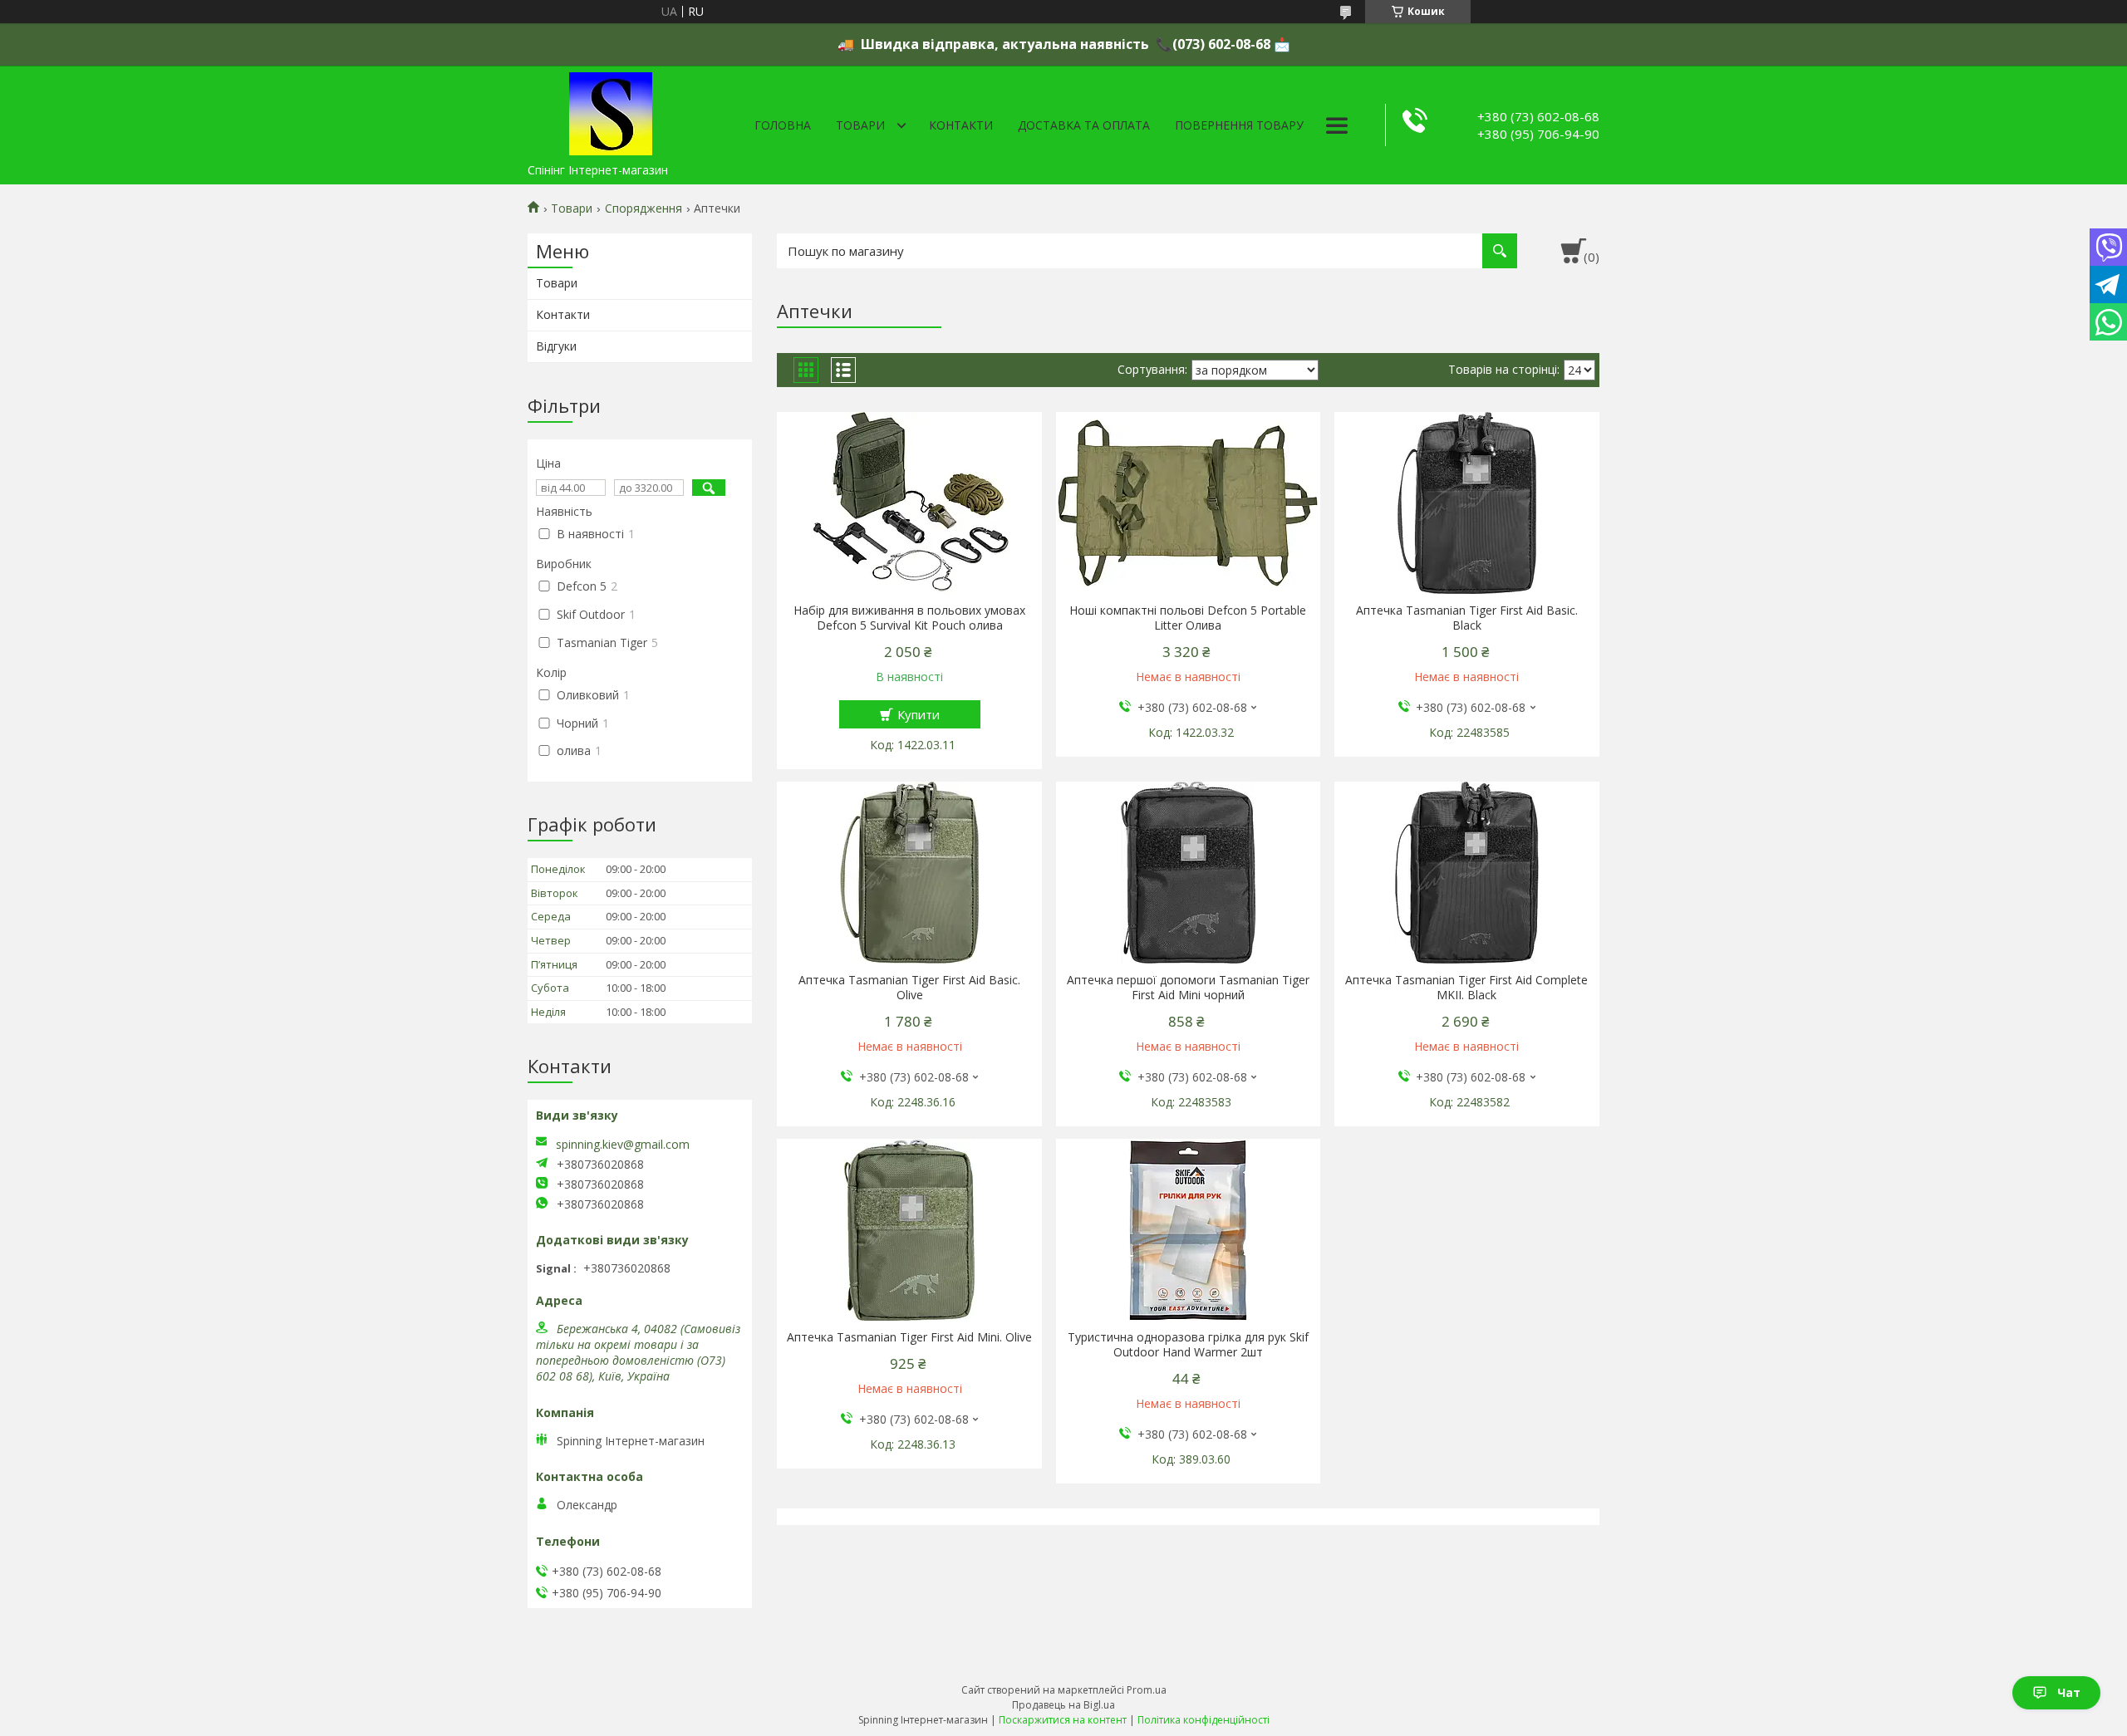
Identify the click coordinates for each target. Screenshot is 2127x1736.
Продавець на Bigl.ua (1063, 1705)
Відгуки (556, 346)
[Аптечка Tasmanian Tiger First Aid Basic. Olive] (909, 873)
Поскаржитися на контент (1063, 1720)
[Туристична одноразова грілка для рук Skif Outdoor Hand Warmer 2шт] (1189, 1230)
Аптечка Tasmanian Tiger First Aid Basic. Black (1467, 618)
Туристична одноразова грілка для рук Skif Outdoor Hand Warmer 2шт (1188, 1345)
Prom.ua (1147, 1690)
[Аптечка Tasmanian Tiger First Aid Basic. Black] (1467, 503)
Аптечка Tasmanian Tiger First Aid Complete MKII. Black (1466, 988)
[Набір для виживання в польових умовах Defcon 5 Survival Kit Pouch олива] (909, 503)
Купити (919, 714)
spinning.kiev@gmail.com (623, 1145)
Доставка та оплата (1084, 125)
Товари (860, 125)
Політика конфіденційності (1203, 1720)
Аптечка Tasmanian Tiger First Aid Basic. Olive (909, 988)
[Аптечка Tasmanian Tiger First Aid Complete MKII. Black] (1467, 873)
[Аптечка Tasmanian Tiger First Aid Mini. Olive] (909, 1230)
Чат (2069, 1692)
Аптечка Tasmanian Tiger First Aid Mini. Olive (909, 1337)
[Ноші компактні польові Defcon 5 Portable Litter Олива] (1189, 503)
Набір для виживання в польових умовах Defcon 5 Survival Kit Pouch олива (909, 618)
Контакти (961, 125)
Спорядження (644, 208)
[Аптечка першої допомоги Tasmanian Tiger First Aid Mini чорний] (1189, 873)
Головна (783, 125)
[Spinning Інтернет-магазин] (611, 110)
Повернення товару (1239, 125)
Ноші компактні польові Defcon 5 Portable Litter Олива (1188, 618)
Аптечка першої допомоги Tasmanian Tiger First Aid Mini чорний (1188, 988)
